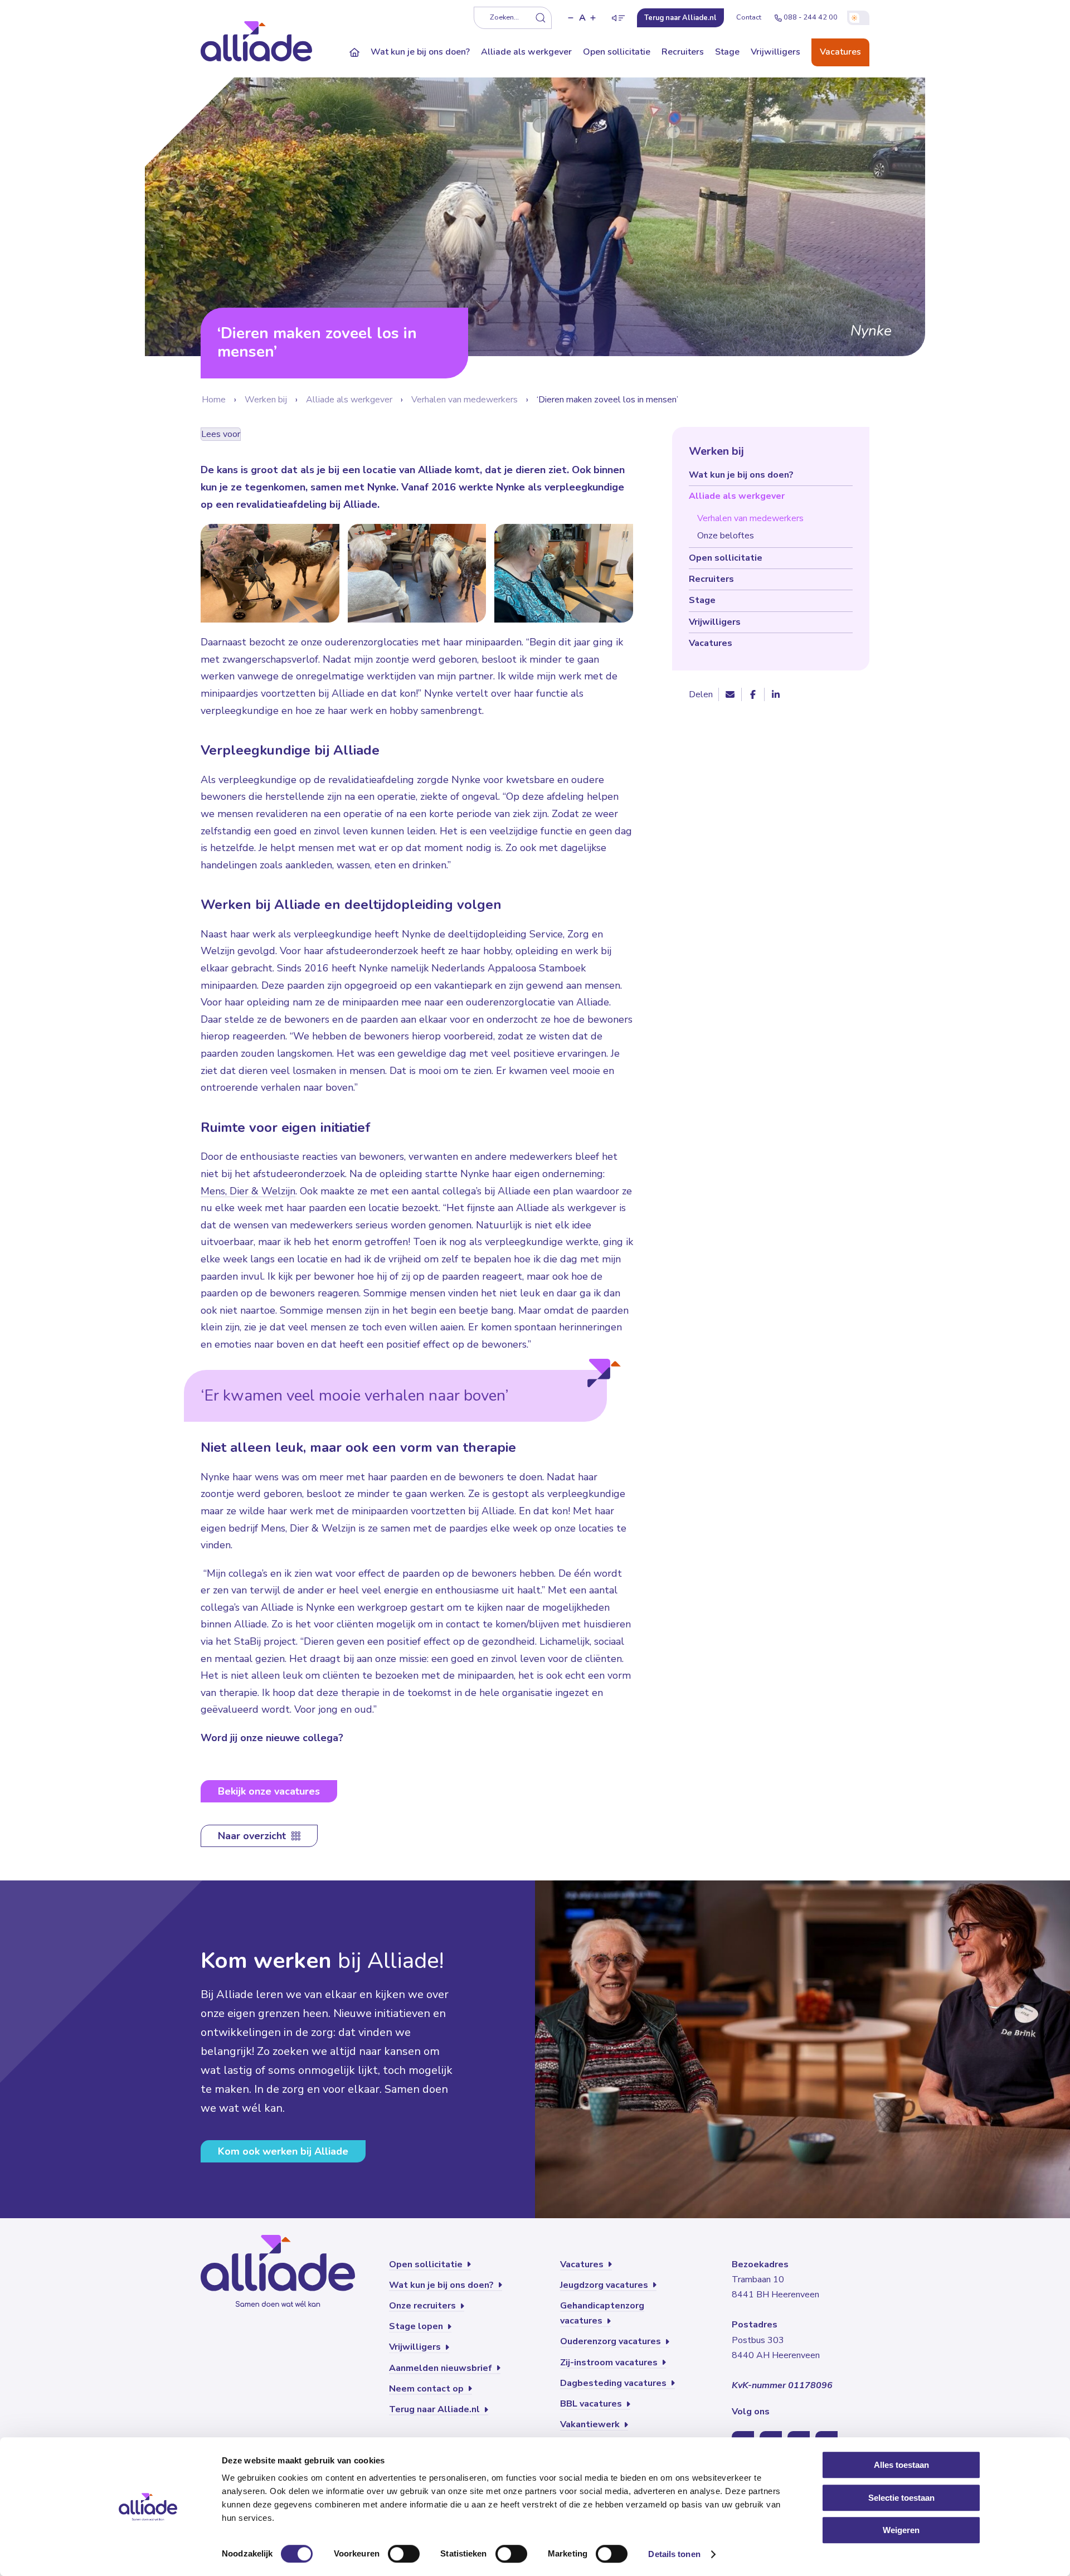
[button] (571, 18)
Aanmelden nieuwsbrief (442, 2368)
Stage (727, 52)
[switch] (404, 2554)
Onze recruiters (424, 2306)
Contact (749, 17)
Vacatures (840, 52)
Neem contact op (427, 2389)
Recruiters (683, 52)
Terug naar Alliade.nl (436, 2409)
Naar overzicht (253, 1836)
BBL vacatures (592, 2404)
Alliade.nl (680, 18)
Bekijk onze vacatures (269, 1791)
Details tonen (674, 2554)
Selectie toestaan (901, 2498)
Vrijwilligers (775, 52)
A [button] (582, 18)
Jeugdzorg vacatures (605, 2285)
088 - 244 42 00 (811, 17)
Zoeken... (504, 17)
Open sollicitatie (617, 52)
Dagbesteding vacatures (614, 2383)
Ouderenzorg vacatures (612, 2341)
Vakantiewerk (591, 2424)
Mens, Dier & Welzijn (248, 1191)
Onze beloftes (726, 536)
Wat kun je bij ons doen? (420, 52)
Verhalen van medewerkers (465, 400)
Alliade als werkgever (526, 52)
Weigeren (901, 2530)
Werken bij (266, 400)
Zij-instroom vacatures (610, 2363)
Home (214, 400)
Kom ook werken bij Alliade (283, 2151)
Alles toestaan (901, 2465)
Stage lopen (417, 2326)
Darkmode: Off (858, 18)
